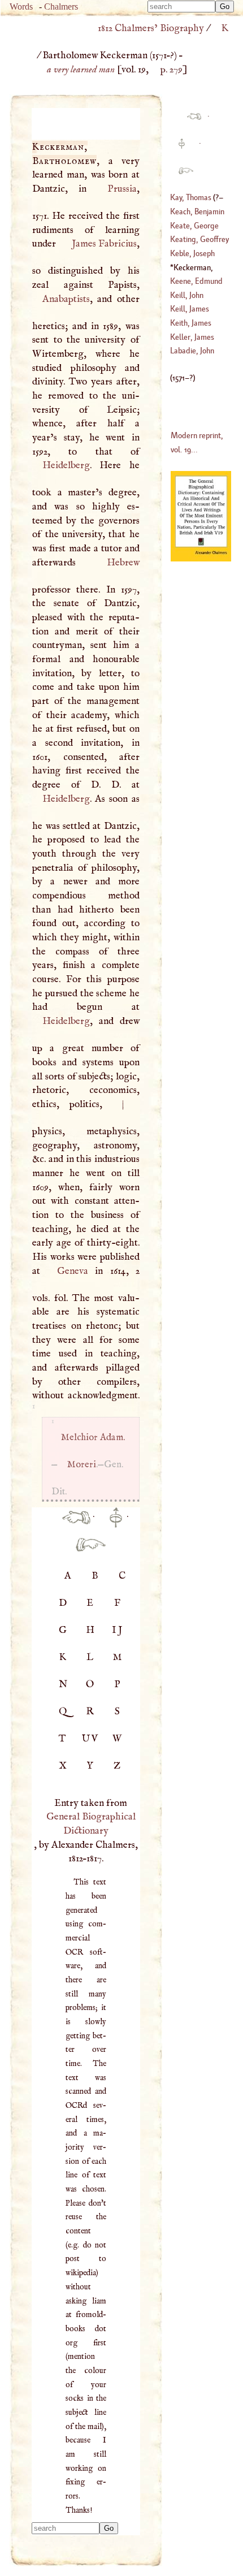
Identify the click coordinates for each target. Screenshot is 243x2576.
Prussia (122, 189)
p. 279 (172, 70)
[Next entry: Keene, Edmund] (86, 1551)
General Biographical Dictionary (91, 1824)
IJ (118, 1630)
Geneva (73, 1271)
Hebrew (123, 563)
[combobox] (181, 7)
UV (91, 1739)
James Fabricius (104, 244)
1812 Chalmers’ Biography (151, 28)
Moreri (81, 1465)
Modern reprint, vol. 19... (197, 442)
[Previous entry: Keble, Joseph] (71, 1524)
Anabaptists (66, 299)
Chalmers (61, 7)
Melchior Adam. (93, 1438)
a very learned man (81, 70)
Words (21, 7)
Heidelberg (66, 465)
